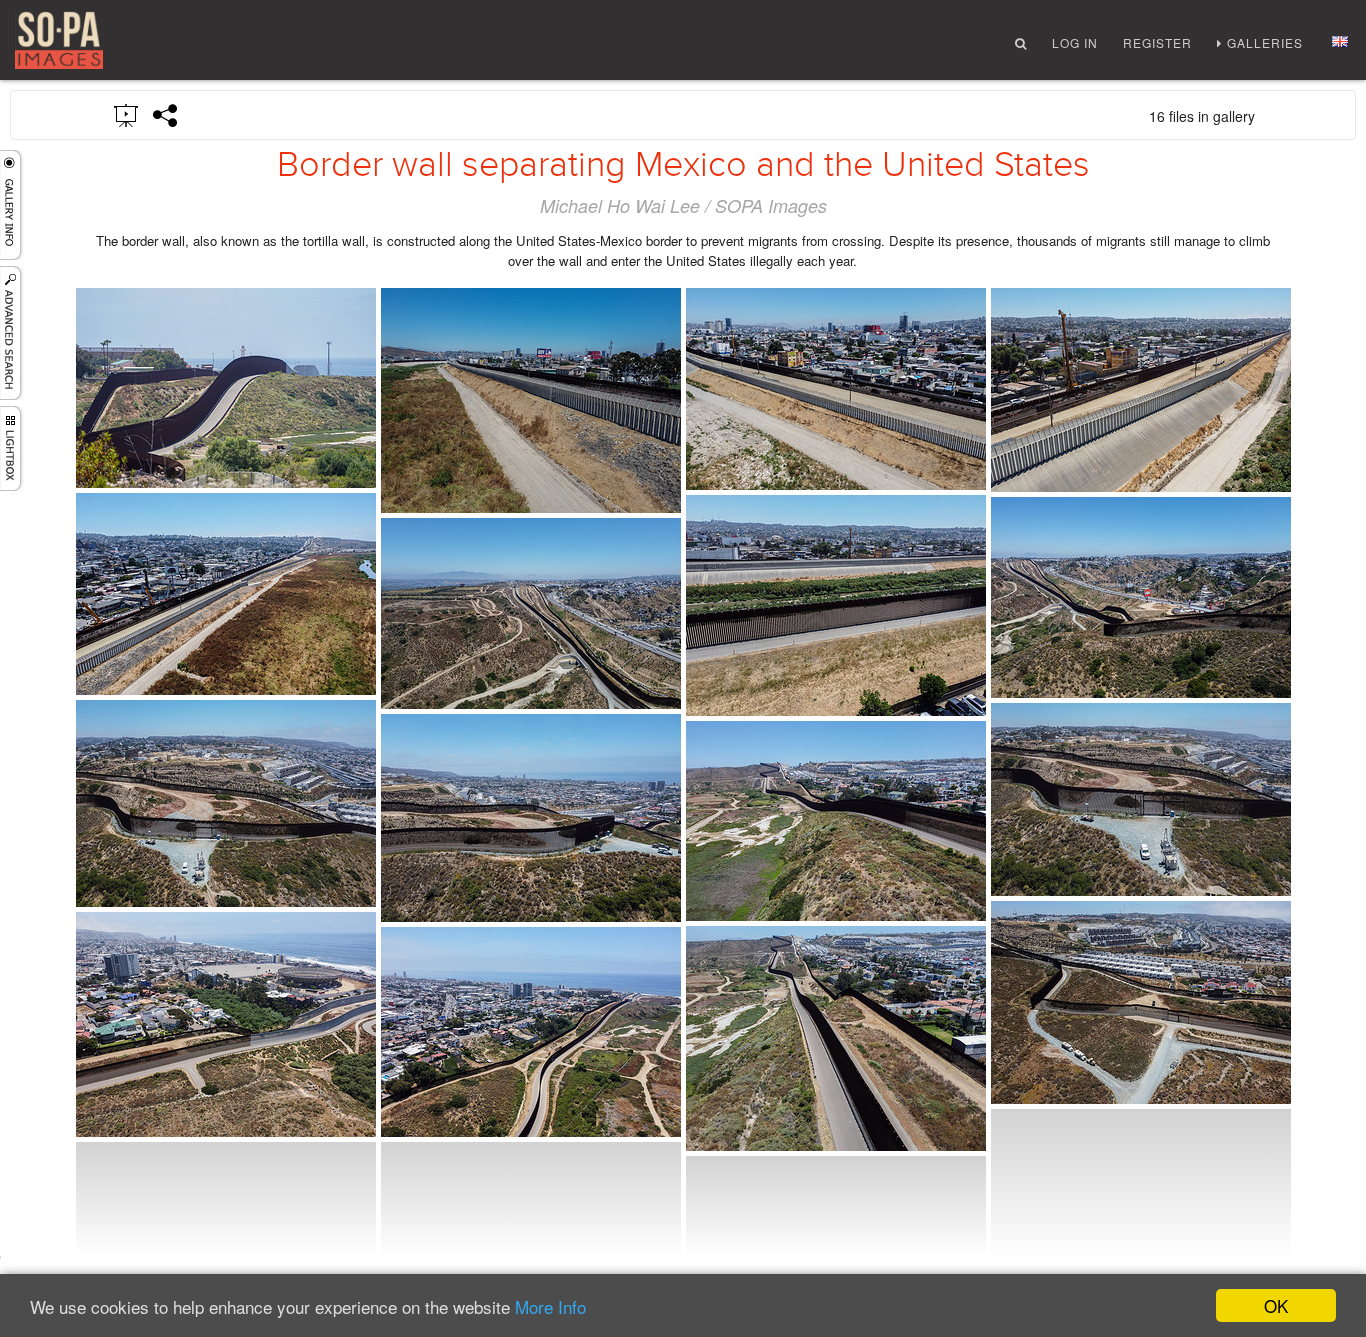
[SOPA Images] (59, 41)
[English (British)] (1340, 41)
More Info (550, 1306)
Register (1157, 42)
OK (1276, 1305)
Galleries (1265, 42)
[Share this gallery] (166, 115)
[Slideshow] (127, 114)
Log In (1075, 42)
